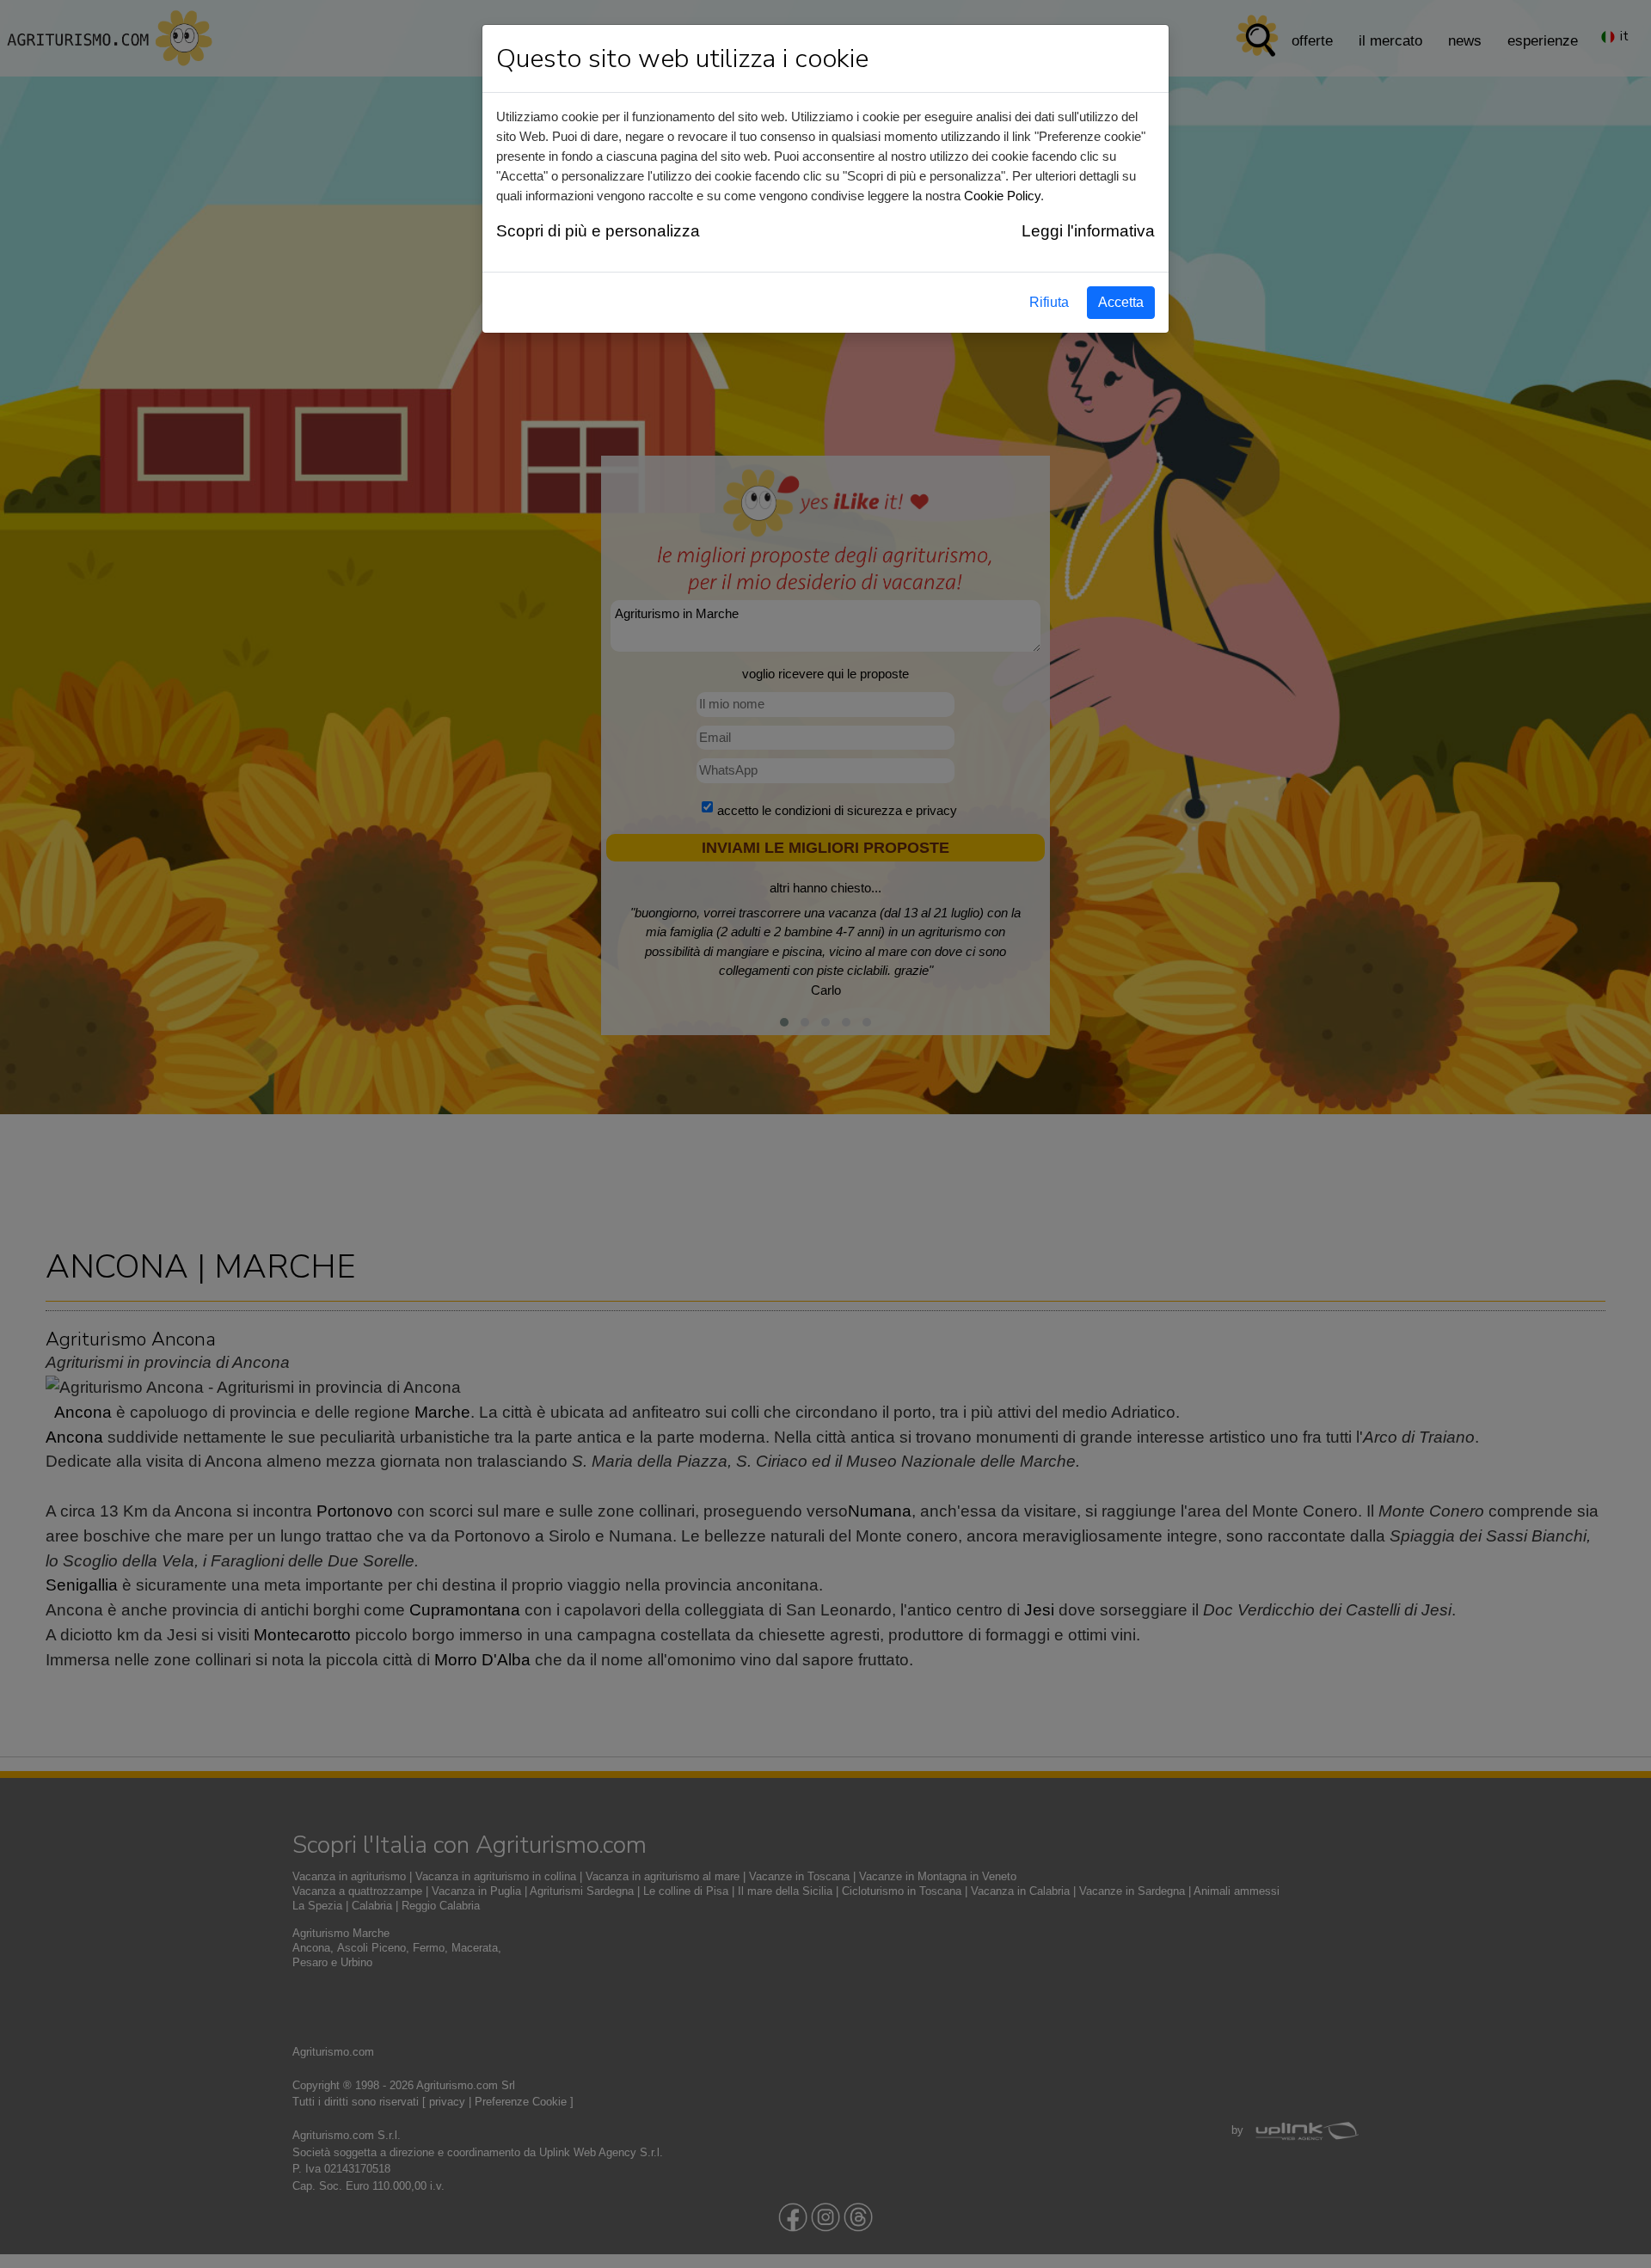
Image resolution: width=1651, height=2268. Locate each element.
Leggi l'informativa (1088, 231)
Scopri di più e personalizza (598, 231)
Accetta (1121, 302)
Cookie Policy (1002, 196)
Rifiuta (1049, 302)
